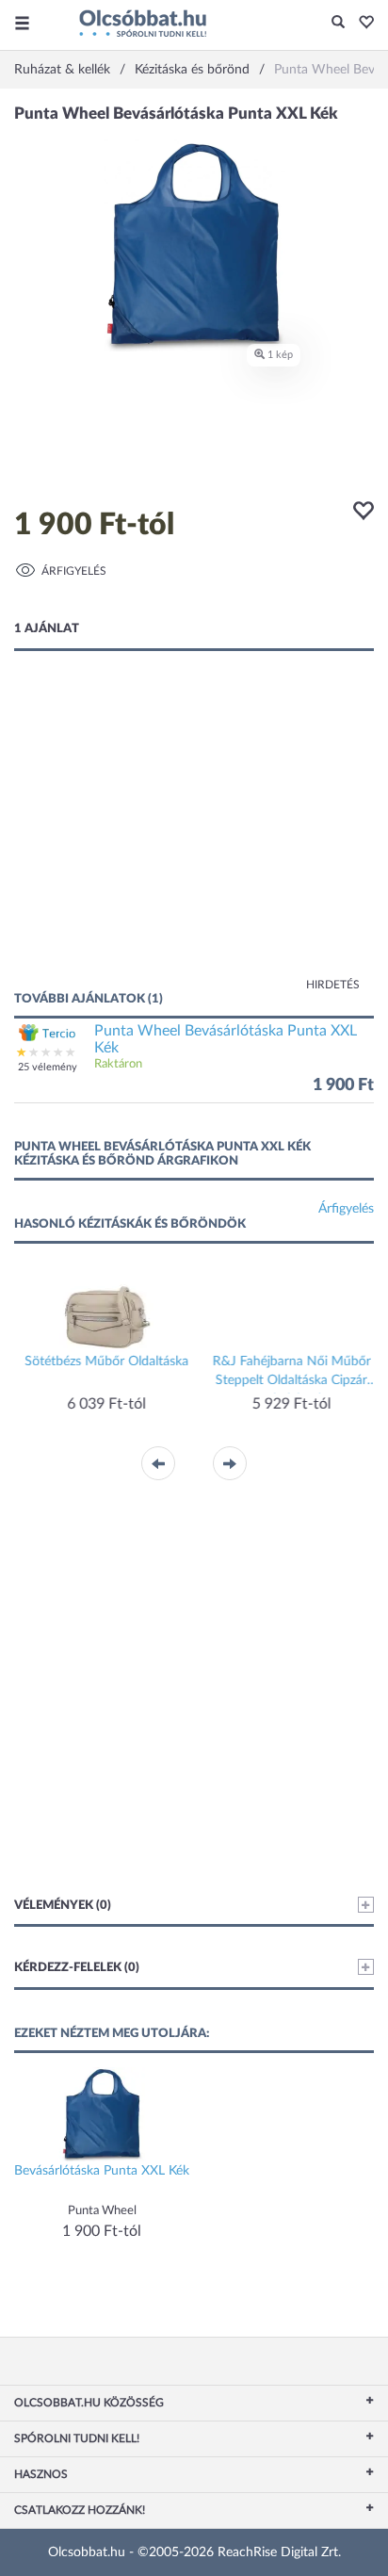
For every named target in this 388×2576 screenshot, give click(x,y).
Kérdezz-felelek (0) (77, 1968)
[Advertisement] (194, 840)
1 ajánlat (47, 629)
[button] (361, 24)
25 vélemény (48, 1067)
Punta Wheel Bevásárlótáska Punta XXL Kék (226, 1039)
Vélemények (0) (63, 1906)
